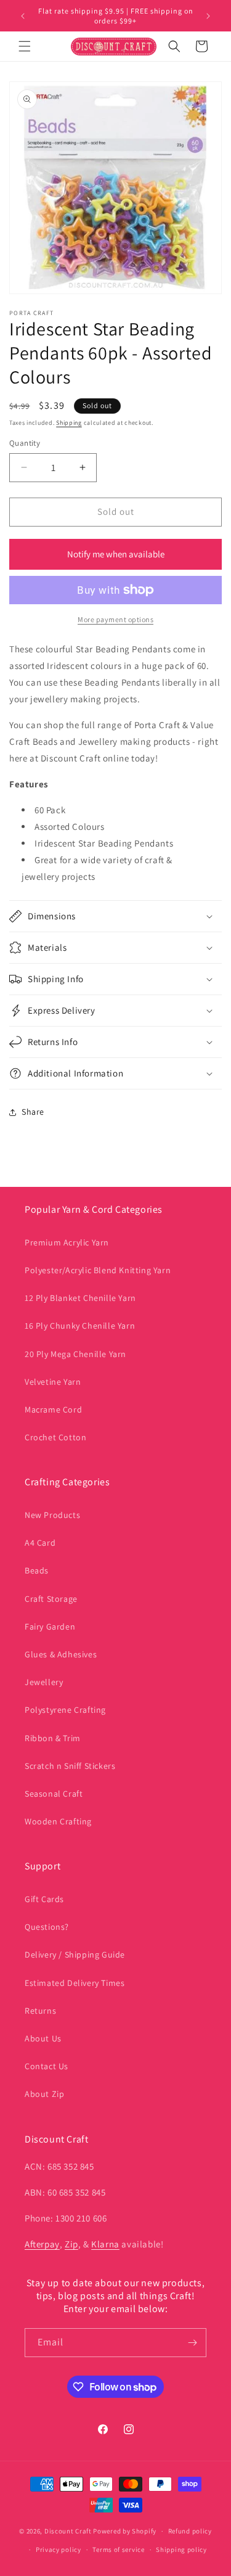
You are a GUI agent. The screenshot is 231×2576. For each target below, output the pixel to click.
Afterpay (42, 2244)
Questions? (47, 1927)
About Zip (44, 2094)
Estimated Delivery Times (75, 1983)
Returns (40, 2011)
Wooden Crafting (58, 1821)
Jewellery (44, 1682)
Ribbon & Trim (53, 1738)
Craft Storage (51, 1599)
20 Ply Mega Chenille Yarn (75, 1354)
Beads (37, 1570)
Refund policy (190, 2531)
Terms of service (118, 2549)
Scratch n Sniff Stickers (70, 1766)
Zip (71, 2244)
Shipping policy (181, 2549)
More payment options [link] (115, 619)
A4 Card (40, 1543)
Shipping (69, 423)
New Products (52, 1515)
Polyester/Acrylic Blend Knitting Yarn (98, 1270)
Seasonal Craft (54, 1794)
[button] (25, 46)
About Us (43, 2038)
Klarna (105, 2244)
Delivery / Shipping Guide (75, 1955)
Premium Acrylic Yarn (67, 1242)
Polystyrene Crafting (65, 1710)
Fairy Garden (50, 1626)
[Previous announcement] (23, 16)
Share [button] (33, 1112)
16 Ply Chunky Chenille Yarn (80, 1326)
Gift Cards (44, 1899)
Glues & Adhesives (61, 1654)
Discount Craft (68, 2531)
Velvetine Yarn (53, 1382)
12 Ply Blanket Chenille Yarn (80, 1298)
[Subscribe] (192, 2343)
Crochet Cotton (55, 1437)
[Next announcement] (208, 16)
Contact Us (47, 2066)
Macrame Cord (53, 1409)
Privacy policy (59, 2549)
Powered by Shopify (125, 2531)
